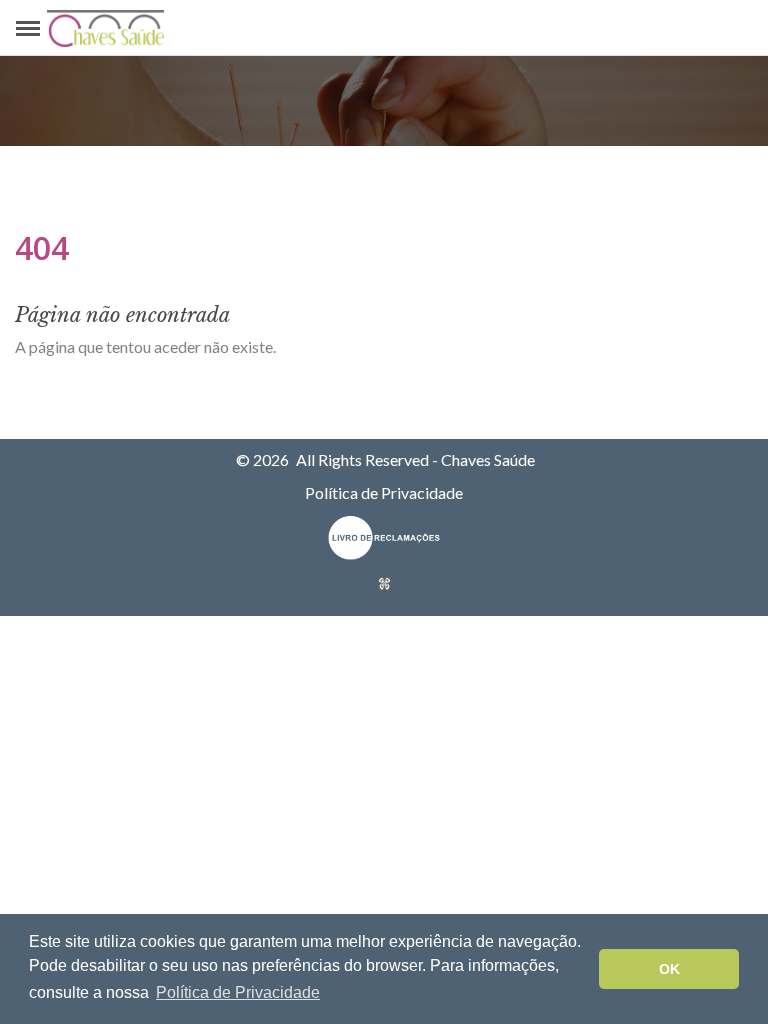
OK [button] (669, 969)
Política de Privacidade (384, 492)
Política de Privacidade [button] (238, 992)
